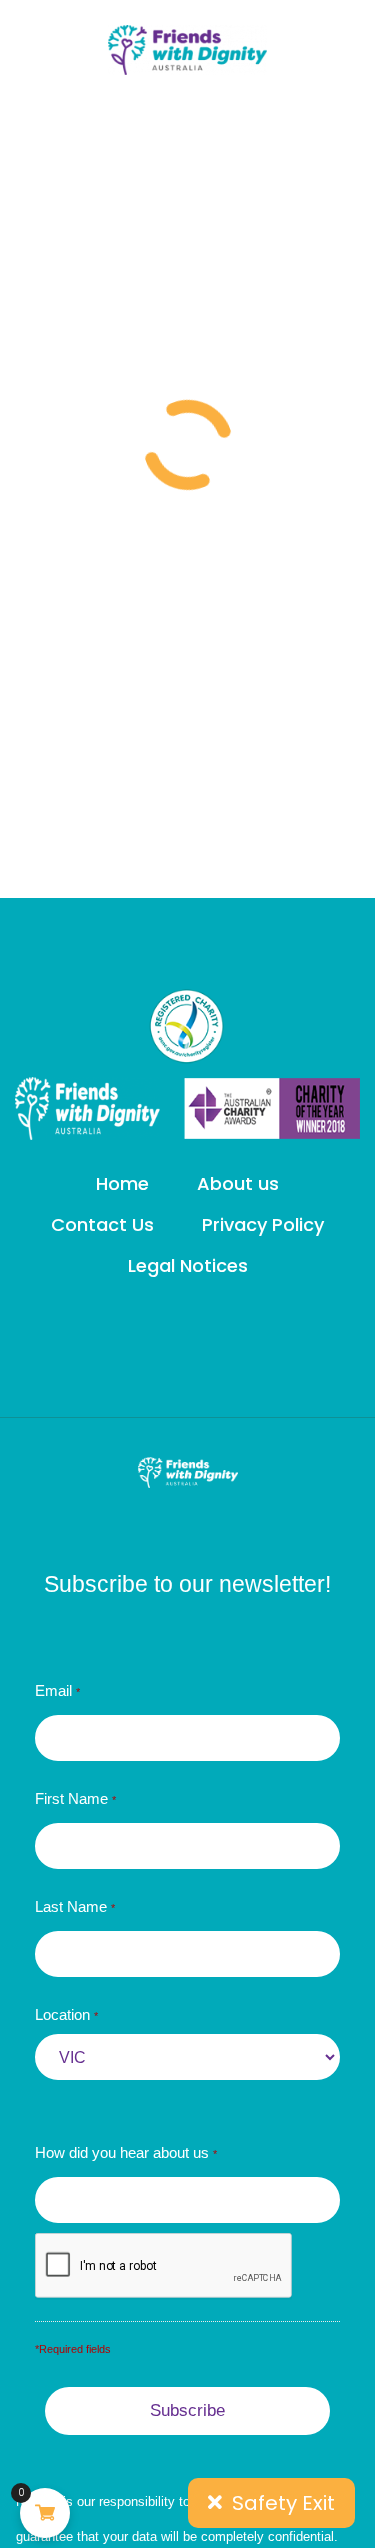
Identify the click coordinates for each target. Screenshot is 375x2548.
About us (238, 1184)
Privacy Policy (263, 1225)
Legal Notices (188, 1266)
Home (122, 1184)
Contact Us (102, 1225)
